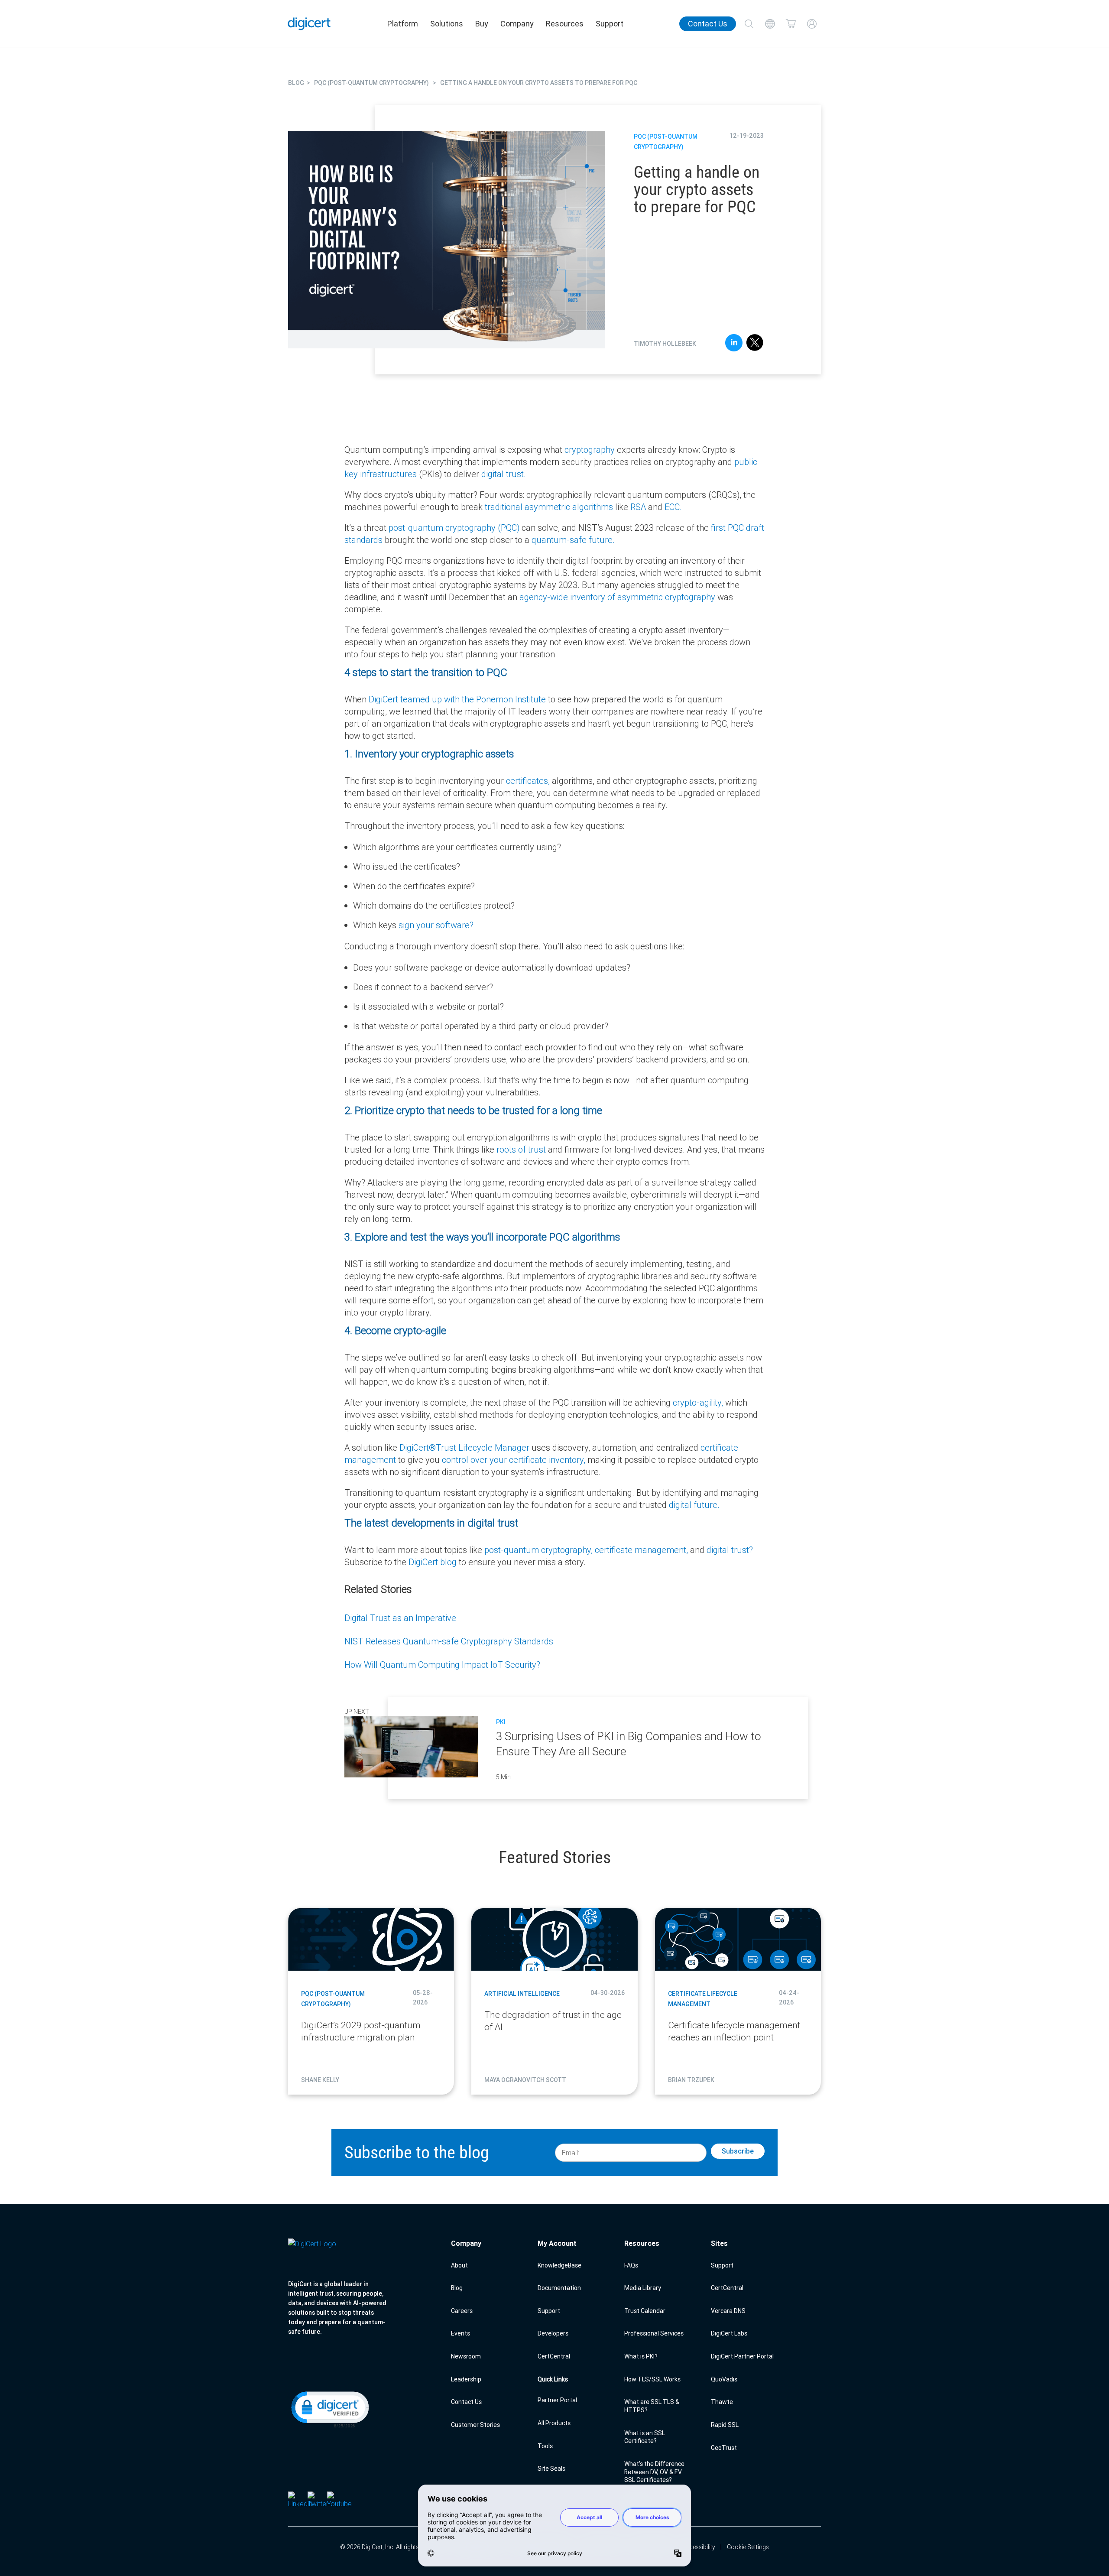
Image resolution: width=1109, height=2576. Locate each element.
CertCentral (554, 2356)
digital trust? (730, 1550)
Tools (545, 2446)
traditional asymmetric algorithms (549, 507)
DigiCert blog (434, 1562)
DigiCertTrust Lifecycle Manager (465, 1447)
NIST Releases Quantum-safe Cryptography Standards (449, 1641)
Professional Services (654, 2333)
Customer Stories (475, 2425)
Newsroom (466, 2356)
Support (610, 24)
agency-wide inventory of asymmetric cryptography (617, 597)
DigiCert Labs (729, 2333)
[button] (329, 2409)
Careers (462, 2311)
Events (460, 2333)
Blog (457, 2288)
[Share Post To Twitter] (755, 344)
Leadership (466, 2379)
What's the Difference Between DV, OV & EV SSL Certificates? (654, 2472)
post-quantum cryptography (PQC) (455, 528)
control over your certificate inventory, (515, 1460)
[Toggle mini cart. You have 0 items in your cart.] (791, 24)
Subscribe (738, 2151)
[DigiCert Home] (309, 24)
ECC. (673, 507)
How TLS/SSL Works (652, 2379)
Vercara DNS (728, 2311)
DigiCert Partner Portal (742, 2356)
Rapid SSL (725, 2425)
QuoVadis (724, 2379)
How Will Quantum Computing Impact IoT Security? (442, 1665)
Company (517, 24)
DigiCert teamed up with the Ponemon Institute (457, 699)
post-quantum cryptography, (540, 1550)
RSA (638, 507)
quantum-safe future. (573, 540)
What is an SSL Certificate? (645, 2437)
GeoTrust (724, 2448)
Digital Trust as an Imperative (400, 1618)
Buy (482, 24)
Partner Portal (557, 2400)
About (459, 2265)
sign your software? (436, 925)
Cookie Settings (748, 2547)
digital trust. (504, 474)
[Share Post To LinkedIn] (734, 344)
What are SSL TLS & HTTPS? (652, 2406)
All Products (554, 2423)
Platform (403, 24)
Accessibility (699, 2547)
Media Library (643, 2288)
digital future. (694, 1505)
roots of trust (521, 1149)
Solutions (447, 24)
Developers (553, 2333)
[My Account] (812, 24)
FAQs (631, 2265)
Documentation (559, 2288)
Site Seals (551, 2469)
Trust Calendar (645, 2311)
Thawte (722, 2402)
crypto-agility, (699, 1402)
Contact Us (708, 24)
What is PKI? (641, 2356)
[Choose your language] (770, 24)
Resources (565, 24)
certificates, (529, 781)
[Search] (749, 24)
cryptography (591, 450)
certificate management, (642, 1550)
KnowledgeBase (559, 2265)
